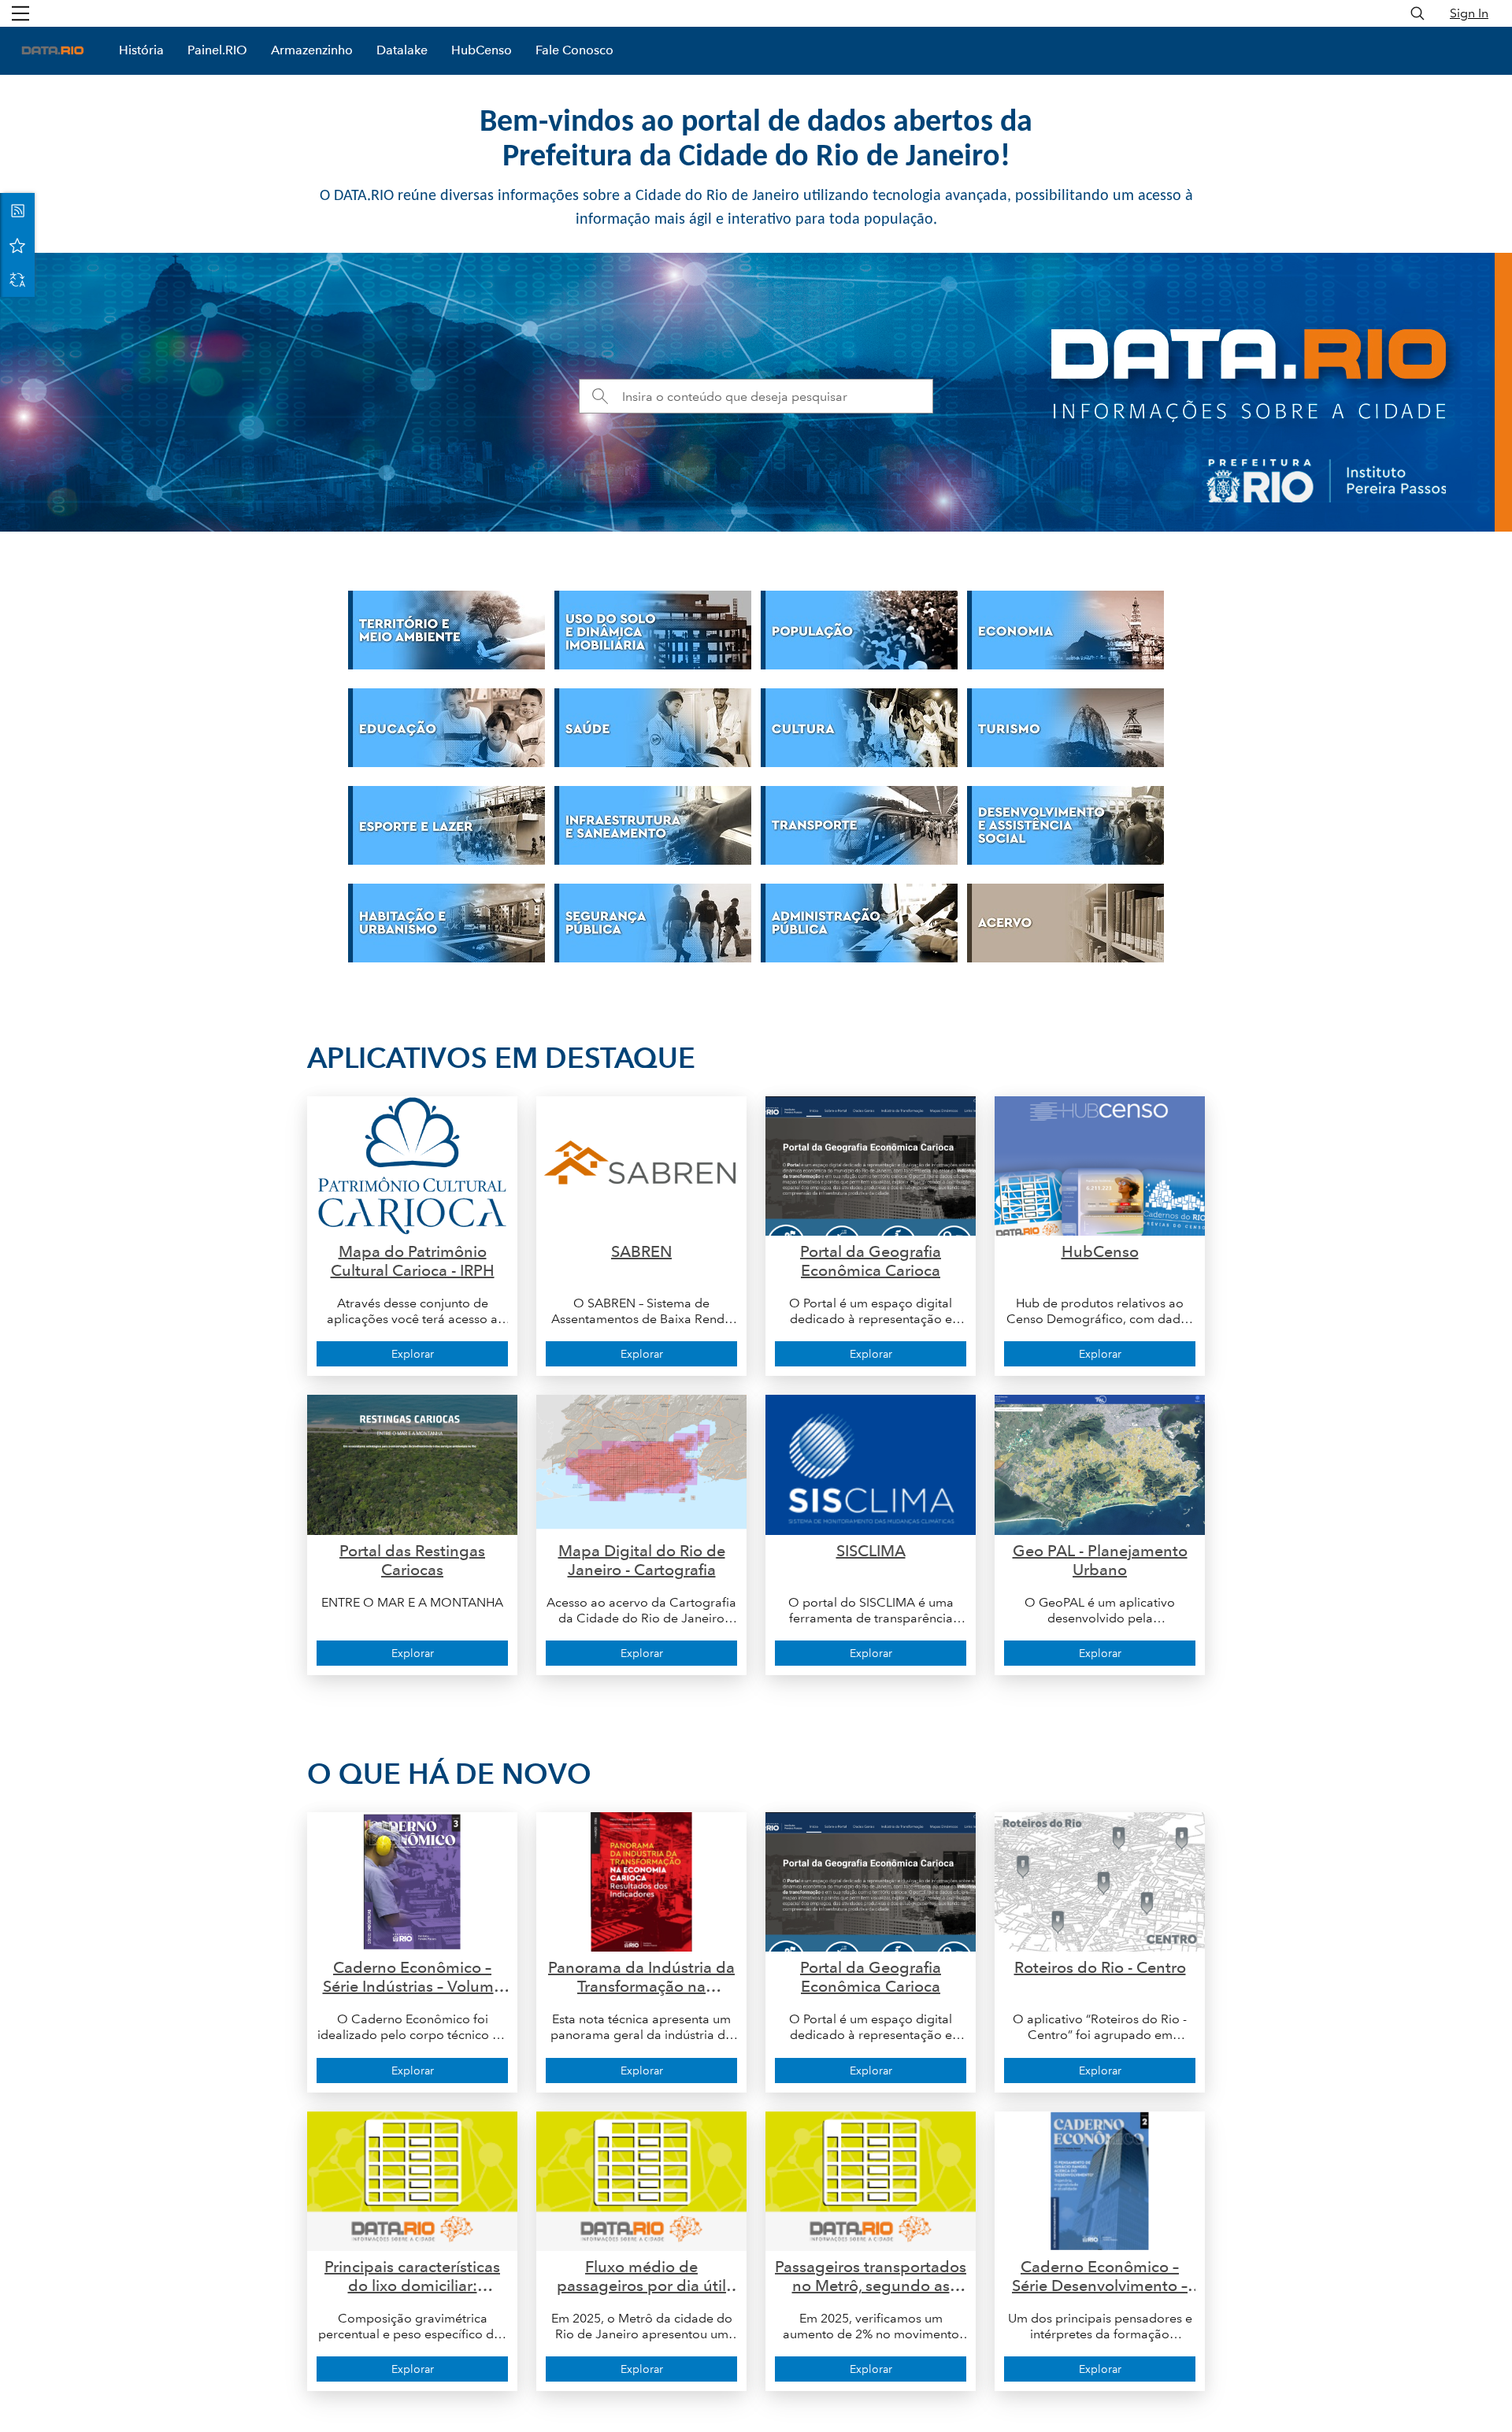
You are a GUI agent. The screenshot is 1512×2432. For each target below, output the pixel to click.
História (141, 50)
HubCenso (482, 50)
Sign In (1469, 13)
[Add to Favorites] (17, 245)
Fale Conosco (574, 50)
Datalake (402, 50)
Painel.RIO (217, 50)
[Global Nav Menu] (20, 13)
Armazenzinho (312, 50)
